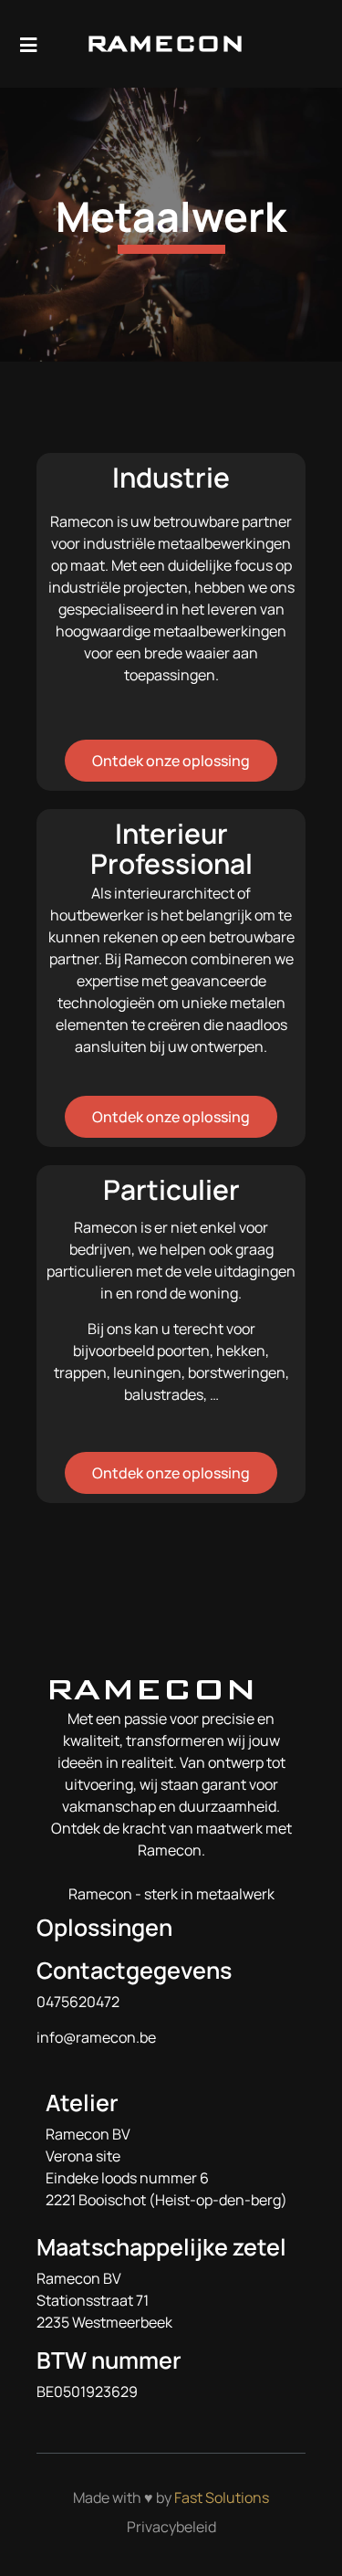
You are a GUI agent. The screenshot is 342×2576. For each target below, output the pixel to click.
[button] (308, 44)
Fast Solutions (222, 2497)
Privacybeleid (171, 2527)
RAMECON (165, 43)
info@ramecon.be (96, 2037)
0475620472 (78, 2002)
